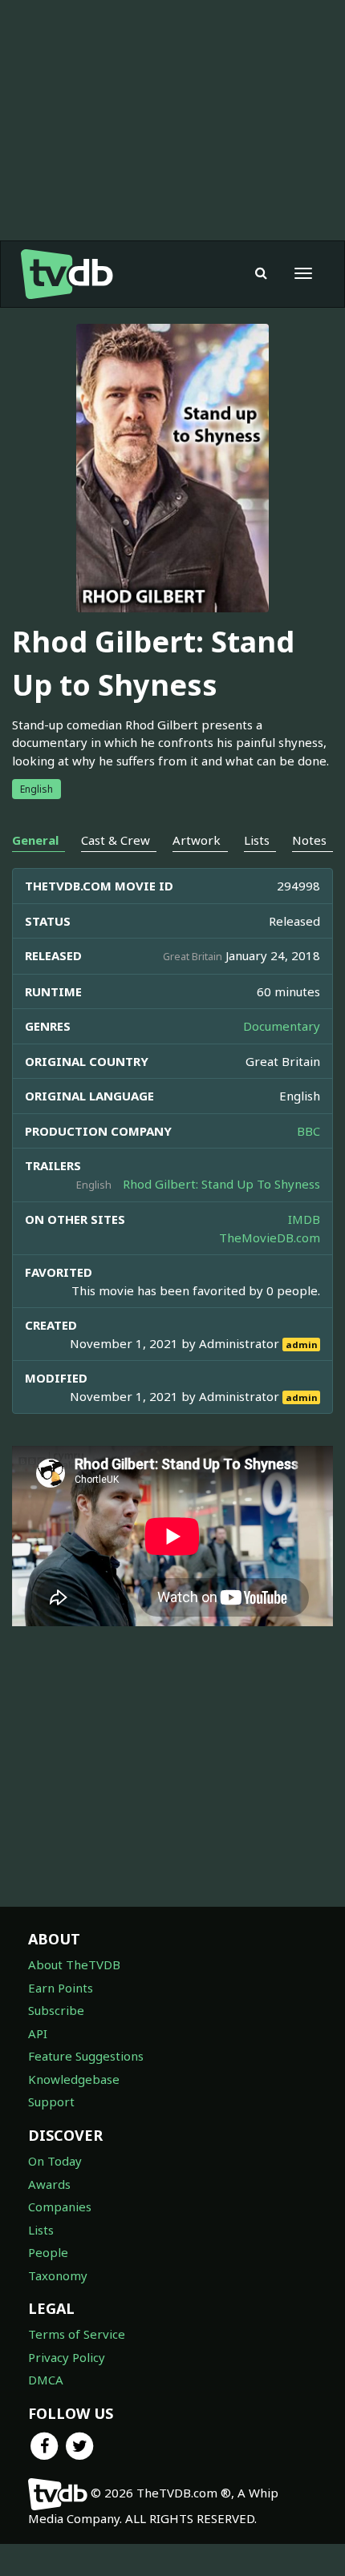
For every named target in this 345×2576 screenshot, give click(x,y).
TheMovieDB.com (270, 1238)
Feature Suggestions (86, 2056)
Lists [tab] (257, 840)
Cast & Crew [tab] (116, 840)
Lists (41, 2230)
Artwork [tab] (197, 840)
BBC (308, 1131)
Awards (49, 2184)
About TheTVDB (74, 1964)
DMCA (46, 2380)
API (38, 2033)
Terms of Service (77, 2334)
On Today (55, 2161)
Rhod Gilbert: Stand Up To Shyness (221, 1184)
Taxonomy (58, 2275)
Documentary (282, 1026)
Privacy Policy (67, 2357)
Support (51, 2102)
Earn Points (61, 1988)
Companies (60, 2207)
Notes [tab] (309, 840)
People (48, 2252)
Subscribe (56, 2010)
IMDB (304, 1219)
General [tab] (35, 840)
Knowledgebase (74, 2079)
